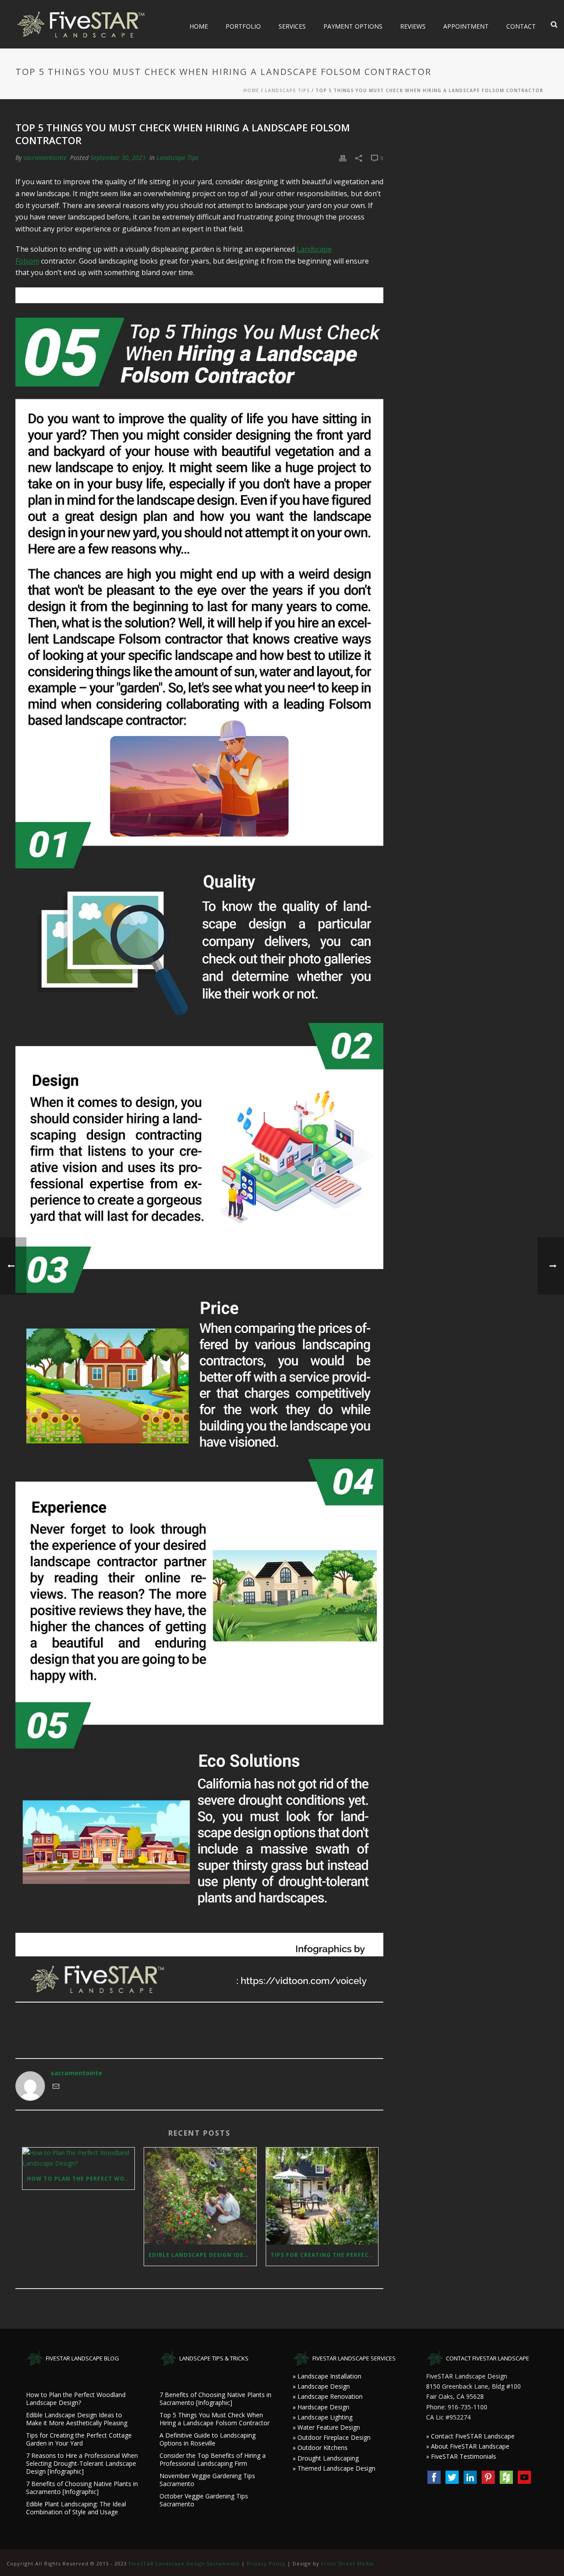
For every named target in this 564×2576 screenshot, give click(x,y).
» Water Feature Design (326, 2427)
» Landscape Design (321, 2386)
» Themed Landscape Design (334, 2468)
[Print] (343, 158)
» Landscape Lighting (323, 2417)
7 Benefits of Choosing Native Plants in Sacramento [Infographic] (82, 2488)
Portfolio (243, 26)
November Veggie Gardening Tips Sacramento (207, 2480)
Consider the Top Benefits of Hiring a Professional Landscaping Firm (213, 2460)
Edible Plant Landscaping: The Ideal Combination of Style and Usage (76, 2508)
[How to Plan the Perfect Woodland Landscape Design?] (78, 2158)
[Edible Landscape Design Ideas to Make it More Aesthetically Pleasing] (200, 2196)
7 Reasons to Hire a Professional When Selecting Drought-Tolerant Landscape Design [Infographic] (82, 2464)
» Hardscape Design (321, 2407)
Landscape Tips (287, 90)
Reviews (413, 26)
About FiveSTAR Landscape (470, 2446)
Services (292, 26)
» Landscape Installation (327, 2376)
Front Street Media (347, 2563)
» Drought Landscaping (326, 2458)
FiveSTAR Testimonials (464, 2456)
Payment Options (353, 26)
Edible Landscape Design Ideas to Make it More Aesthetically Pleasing (202, 2255)
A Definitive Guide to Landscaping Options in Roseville (208, 2439)
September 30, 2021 (118, 158)
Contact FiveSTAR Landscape (473, 2436)
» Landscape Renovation (328, 2396)
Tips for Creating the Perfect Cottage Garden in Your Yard (324, 2255)
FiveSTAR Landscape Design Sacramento (184, 2563)
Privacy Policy (266, 2563)
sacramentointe (45, 158)
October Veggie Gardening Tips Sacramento (204, 2500)
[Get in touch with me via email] (56, 2087)
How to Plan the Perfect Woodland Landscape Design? (81, 2179)
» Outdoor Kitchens (320, 2448)
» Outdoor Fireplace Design (332, 2437)
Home (199, 26)
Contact (521, 26)
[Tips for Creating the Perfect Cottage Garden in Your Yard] (322, 2196)
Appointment (466, 26)
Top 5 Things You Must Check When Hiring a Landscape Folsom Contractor (215, 2419)
